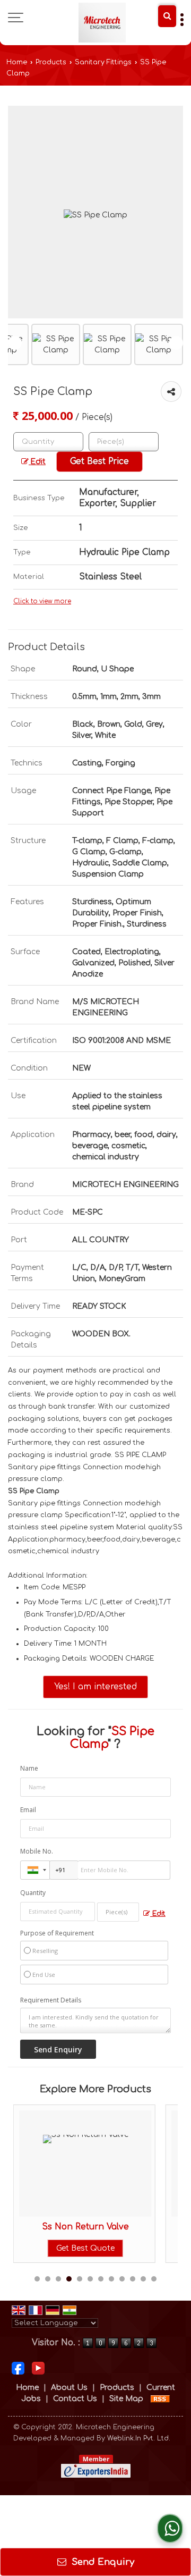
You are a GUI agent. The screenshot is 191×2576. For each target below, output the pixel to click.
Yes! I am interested (95, 1687)
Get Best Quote (85, 2248)
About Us (69, 2388)
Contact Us (75, 2399)
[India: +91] (35, 1870)
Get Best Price (99, 461)
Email (28, 1810)
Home (17, 62)
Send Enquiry (102, 2562)
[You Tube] (38, 2368)
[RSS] (160, 2399)
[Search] (167, 16)
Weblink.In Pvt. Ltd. (139, 2438)
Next (176, 343)
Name (29, 1768)
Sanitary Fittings (103, 62)
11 (143, 2279)
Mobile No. (37, 1851)
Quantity (33, 1893)
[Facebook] (18, 2368)
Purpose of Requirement (57, 1933)
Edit (37, 462)
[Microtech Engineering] (102, 23)
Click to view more (42, 601)
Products (51, 62)
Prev (15, 343)
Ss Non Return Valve (85, 2227)
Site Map (126, 2399)
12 (154, 2279)
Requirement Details (51, 2000)
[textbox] (124, 442)
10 (133, 2279)
